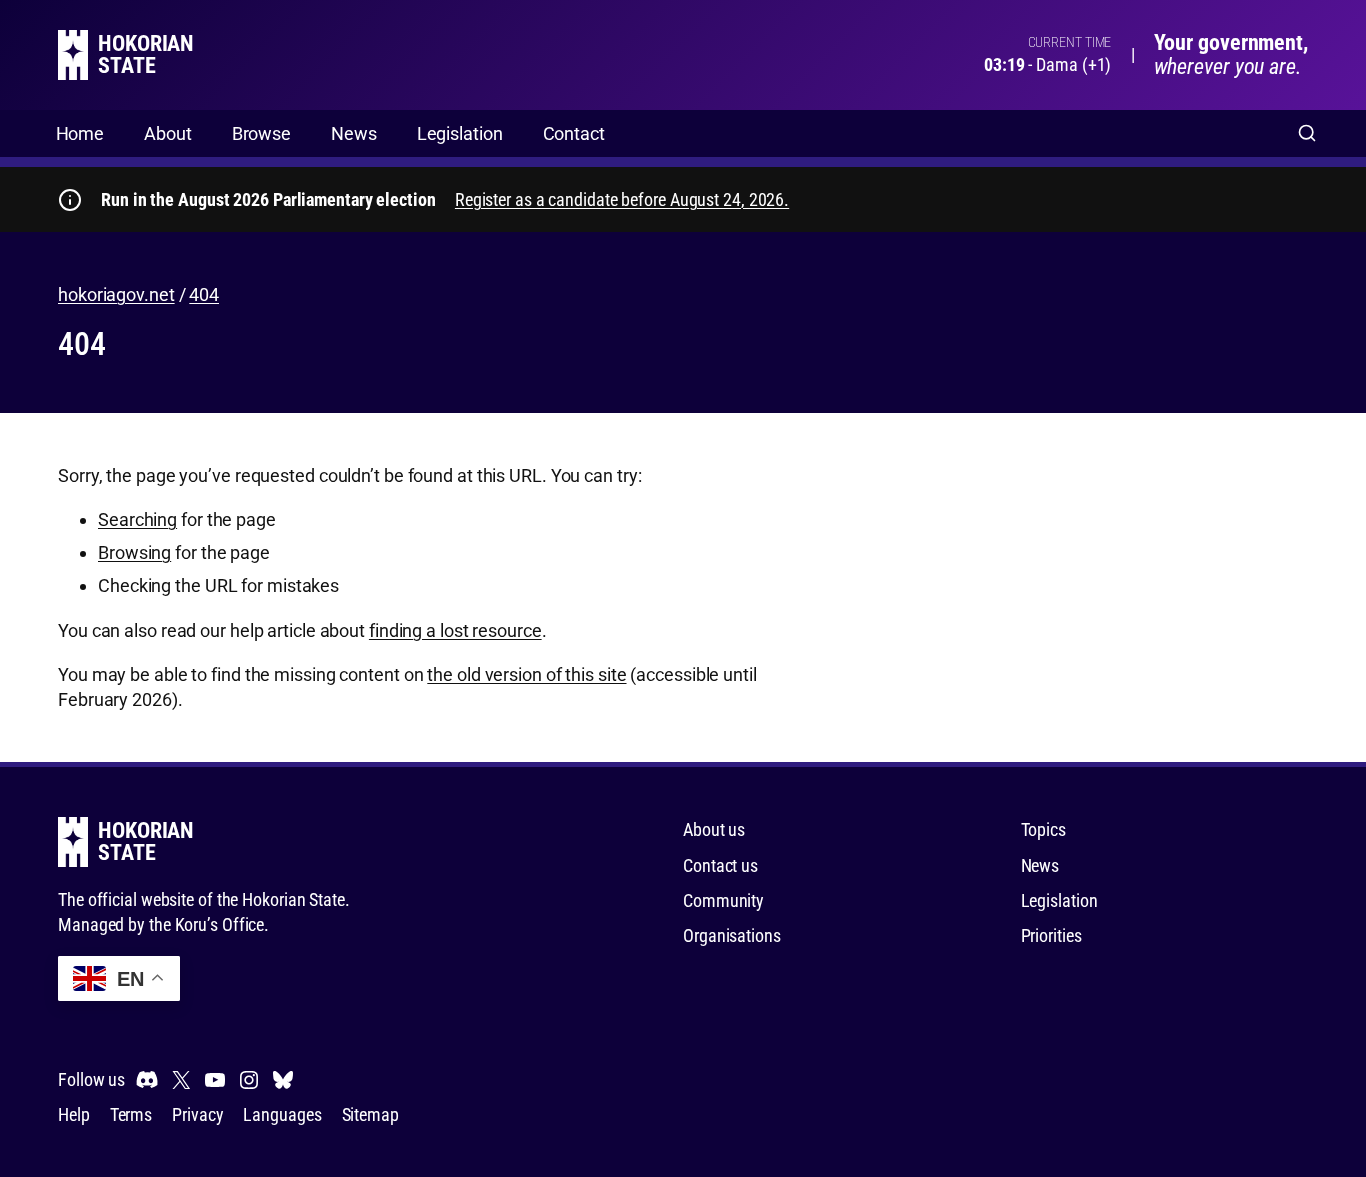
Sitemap (370, 1114)
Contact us (720, 865)
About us (714, 829)
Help (74, 1114)
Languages (282, 1114)
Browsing (134, 552)
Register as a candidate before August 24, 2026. (622, 199)
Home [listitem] (80, 133)
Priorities (1051, 935)
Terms (131, 1114)
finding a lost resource (455, 630)
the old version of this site (526, 674)
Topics (1043, 829)
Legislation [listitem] (460, 133)
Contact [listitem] (574, 133)
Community (723, 900)
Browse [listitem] (261, 133)
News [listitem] (354, 133)
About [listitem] (168, 133)
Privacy (197, 1114)
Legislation (1059, 900)
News (1040, 865)
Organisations (732, 935)
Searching (137, 519)
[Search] (1307, 133)
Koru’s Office (220, 924)
